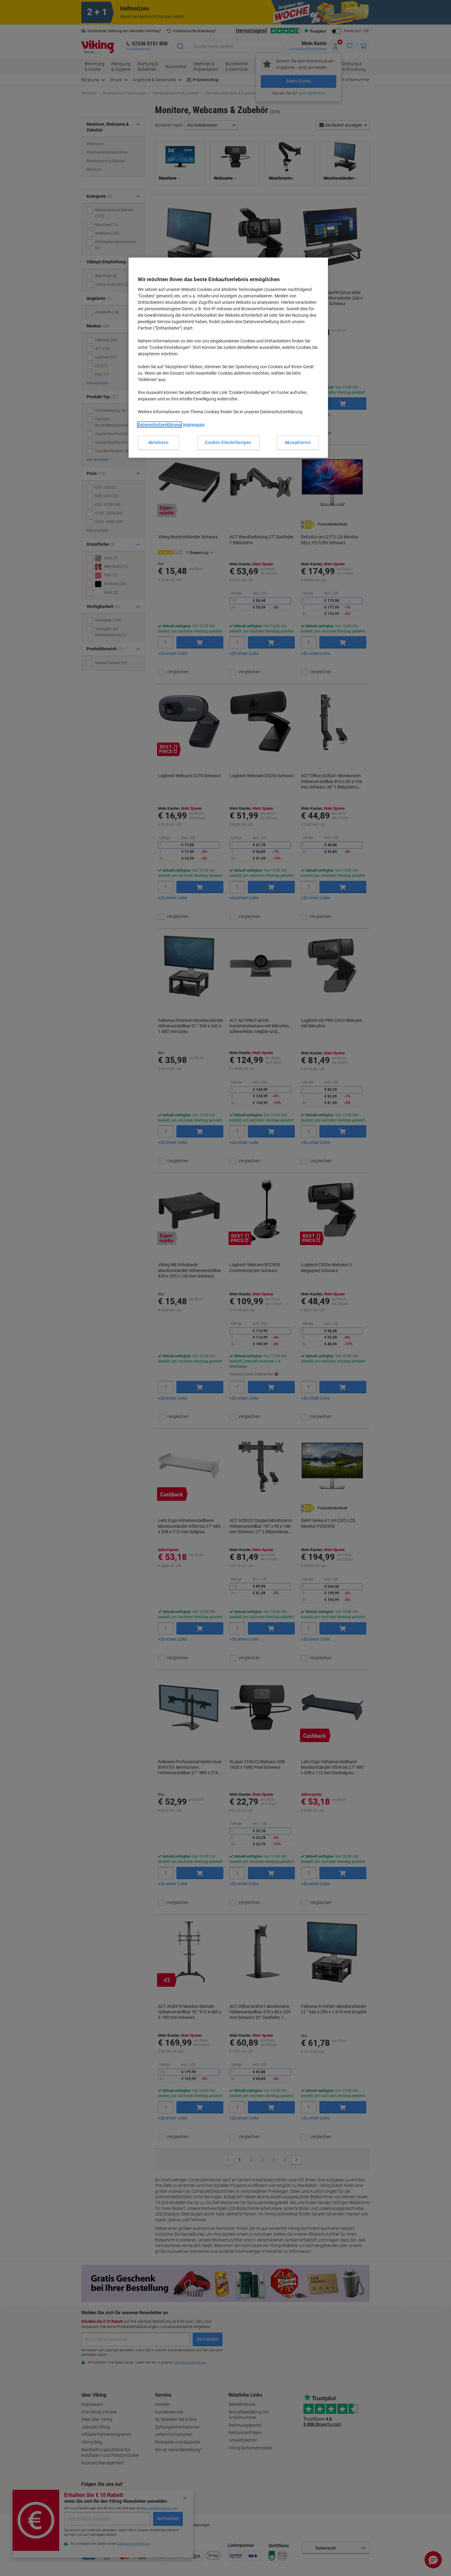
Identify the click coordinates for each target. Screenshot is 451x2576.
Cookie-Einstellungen (228, 442)
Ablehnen (158, 442)
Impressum (194, 425)
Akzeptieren (298, 442)
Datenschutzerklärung (159, 425)
